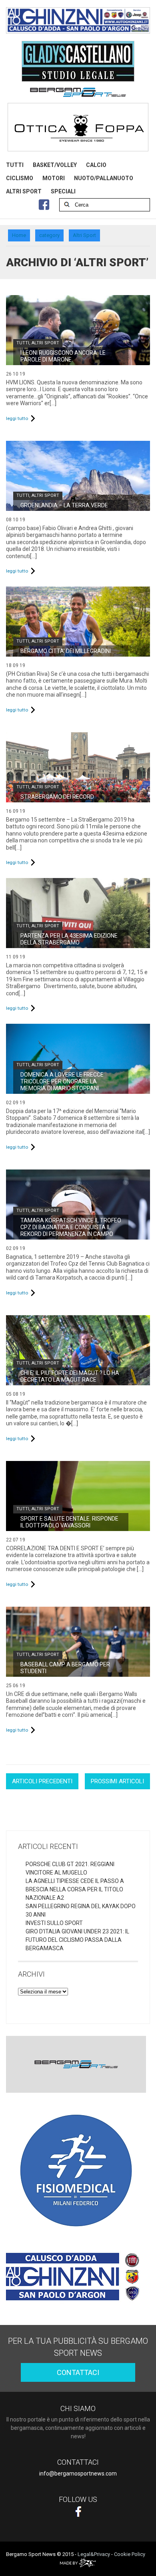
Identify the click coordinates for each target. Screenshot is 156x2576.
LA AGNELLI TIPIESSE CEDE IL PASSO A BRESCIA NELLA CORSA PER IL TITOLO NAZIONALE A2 (75, 1889)
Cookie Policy (130, 2554)
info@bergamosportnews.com (78, 2474)
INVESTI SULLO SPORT (54, 1923)
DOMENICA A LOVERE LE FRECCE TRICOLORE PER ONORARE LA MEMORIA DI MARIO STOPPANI (62, 1081)
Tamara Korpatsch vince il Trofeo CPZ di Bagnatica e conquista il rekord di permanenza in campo (71, 1227)
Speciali (63, 191)
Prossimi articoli (117, 1781)
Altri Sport (45, 343)
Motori (54, 178)
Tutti (15, 165)
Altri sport (24, 191)
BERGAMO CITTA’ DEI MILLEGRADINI (66, 651)
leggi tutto (17, 418)
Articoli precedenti (42, 1781)
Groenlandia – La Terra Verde (64, 505)
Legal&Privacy (94, 2554)
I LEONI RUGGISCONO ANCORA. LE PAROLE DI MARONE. (63, 356)
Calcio (96, 165)
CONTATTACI (78, 2372)
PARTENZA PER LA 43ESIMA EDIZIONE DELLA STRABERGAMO (69, 939)
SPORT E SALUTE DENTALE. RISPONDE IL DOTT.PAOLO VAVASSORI (69, 1522)
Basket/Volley (55, 165)
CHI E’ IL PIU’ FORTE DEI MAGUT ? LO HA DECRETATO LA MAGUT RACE (70, 1376)
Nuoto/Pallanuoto (104, 178)
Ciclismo (20, 178)
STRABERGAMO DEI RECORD (57, 797)
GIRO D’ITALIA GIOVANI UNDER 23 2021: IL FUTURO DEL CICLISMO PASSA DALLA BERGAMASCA (77, 1940)
